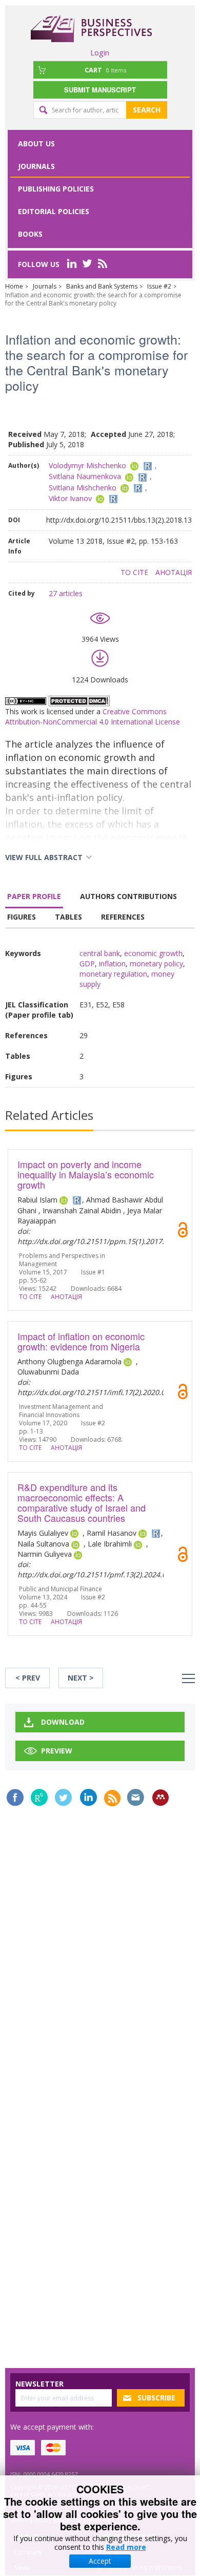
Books (30, 234)
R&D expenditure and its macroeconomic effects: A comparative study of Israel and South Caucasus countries (82, 1502)
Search (147, 110)
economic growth (153, 953)
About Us (36, 144)
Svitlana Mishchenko (83, 488)
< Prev (28, 1678)
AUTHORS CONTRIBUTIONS (128, 896)
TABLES (68, 917)
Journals (36, 166)
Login (100, 52)
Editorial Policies (54, 211)
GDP (87, 963)
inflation (112, 963)
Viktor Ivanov (70, 498)
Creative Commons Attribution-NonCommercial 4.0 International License (93, 717)
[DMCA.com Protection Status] (79, 700)
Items (105, 70)
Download (63, 1722)
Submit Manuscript (100, 90)
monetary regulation (113, 974)
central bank (100, 953)
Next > (81, 1678)
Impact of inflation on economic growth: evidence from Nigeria (81, 1341)
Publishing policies (56, 189)
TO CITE (134, 572)
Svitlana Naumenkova (85, 476)
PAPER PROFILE (34, 896)
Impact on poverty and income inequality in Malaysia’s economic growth (86, 1174)
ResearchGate (39, 1797)
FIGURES (22, 917)
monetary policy (156, 963)
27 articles (66, 593)
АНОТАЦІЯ (174, 572)
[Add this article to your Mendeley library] (161, 1798)
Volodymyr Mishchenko (87, 465)
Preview (57, 1751)
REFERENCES (123, 917)
